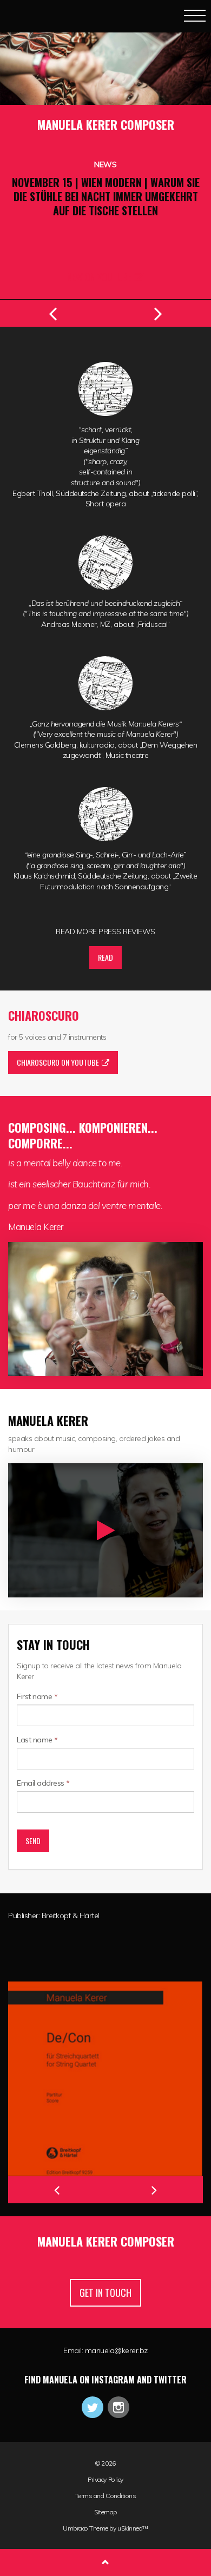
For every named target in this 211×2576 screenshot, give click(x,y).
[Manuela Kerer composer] (31, 15)
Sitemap (105, 2512)
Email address (43, 1783)
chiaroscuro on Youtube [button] (58, 1062)
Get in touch (105, 2293)
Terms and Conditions (105, 2496)
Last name (37, 1740)
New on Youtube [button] (99, 277)
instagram (118, 2407)
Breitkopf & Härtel (71, 1916)
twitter (93, 2407)
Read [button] (105, 957)
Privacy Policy (105, 2480)
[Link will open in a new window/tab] (105, 2079)
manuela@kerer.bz (116, 2350)
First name (37, 1696)
